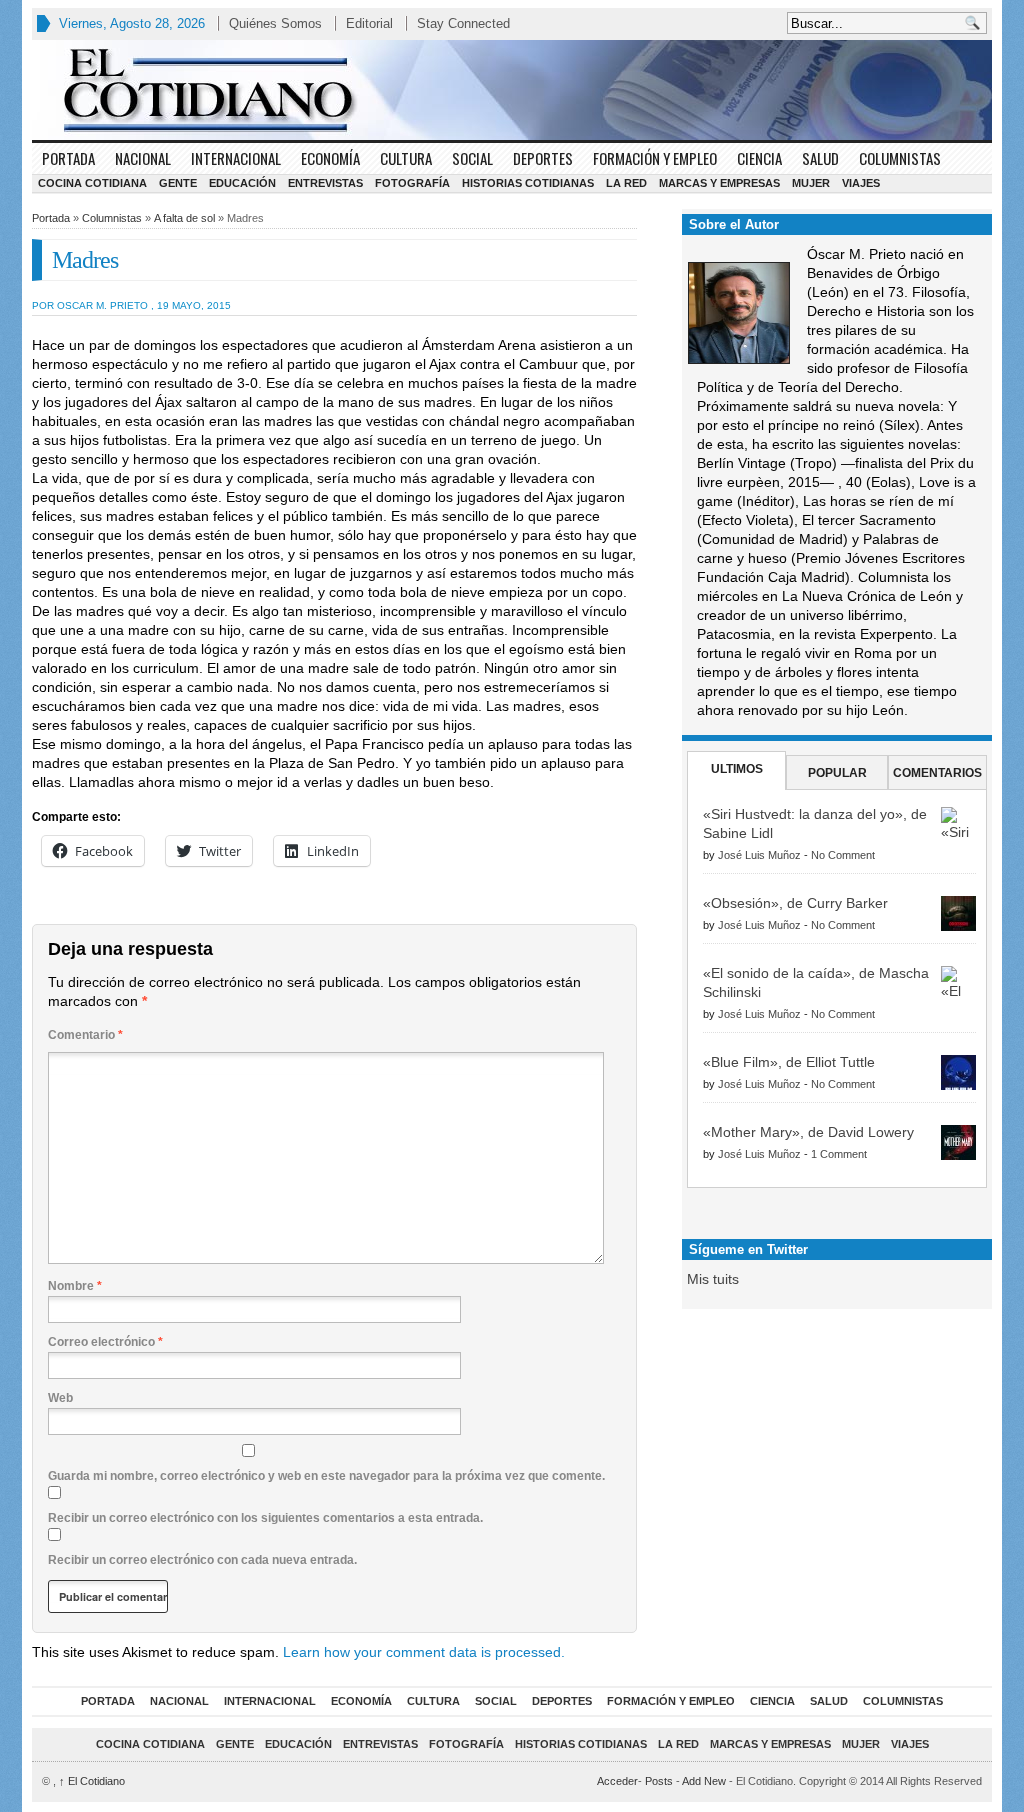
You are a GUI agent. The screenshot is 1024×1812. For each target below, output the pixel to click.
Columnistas (900, 158)
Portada (68, 158)
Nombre (75, 1286)
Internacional (236, 158)
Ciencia (759, 158)
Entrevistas (325, 183)
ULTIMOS (737, 769)
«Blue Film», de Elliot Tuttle (789, 1062)
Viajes (861, 183)
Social (472, 158)
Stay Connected (463, 23)
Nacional (143, 158)
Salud (820, 158)
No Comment (843, 855)
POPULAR (837, 773)
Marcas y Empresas (719, 183)
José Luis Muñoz (759, 855)
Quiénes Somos (275, 23)
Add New (704, 1781)
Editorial (369, 23)
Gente (178, 183)
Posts (659, 1781)
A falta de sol (184, 218)
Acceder (617, 1781)
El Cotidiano (92, 1781)
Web (60, 1398)
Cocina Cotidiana (92, 183)
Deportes (543, 158)
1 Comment (839, 1154)
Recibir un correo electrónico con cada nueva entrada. (202, 1560)
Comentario (85, 1035)
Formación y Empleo (655, 158)
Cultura (406, 158)
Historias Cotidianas (528, 183)
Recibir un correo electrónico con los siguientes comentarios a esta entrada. (265, 1518)
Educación (242, 183)
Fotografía (412, 183)
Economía (330, 158)
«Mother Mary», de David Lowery (808, 1132)
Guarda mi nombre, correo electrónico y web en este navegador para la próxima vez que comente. (326, 1476)
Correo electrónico (105, 1342)
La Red (626, 183)
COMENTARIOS (937, 773)
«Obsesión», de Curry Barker (795, 903)
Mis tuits (713, 1279)
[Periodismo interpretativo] (512, 90)
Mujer (811, 183)
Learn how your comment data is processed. (424, 1652)
